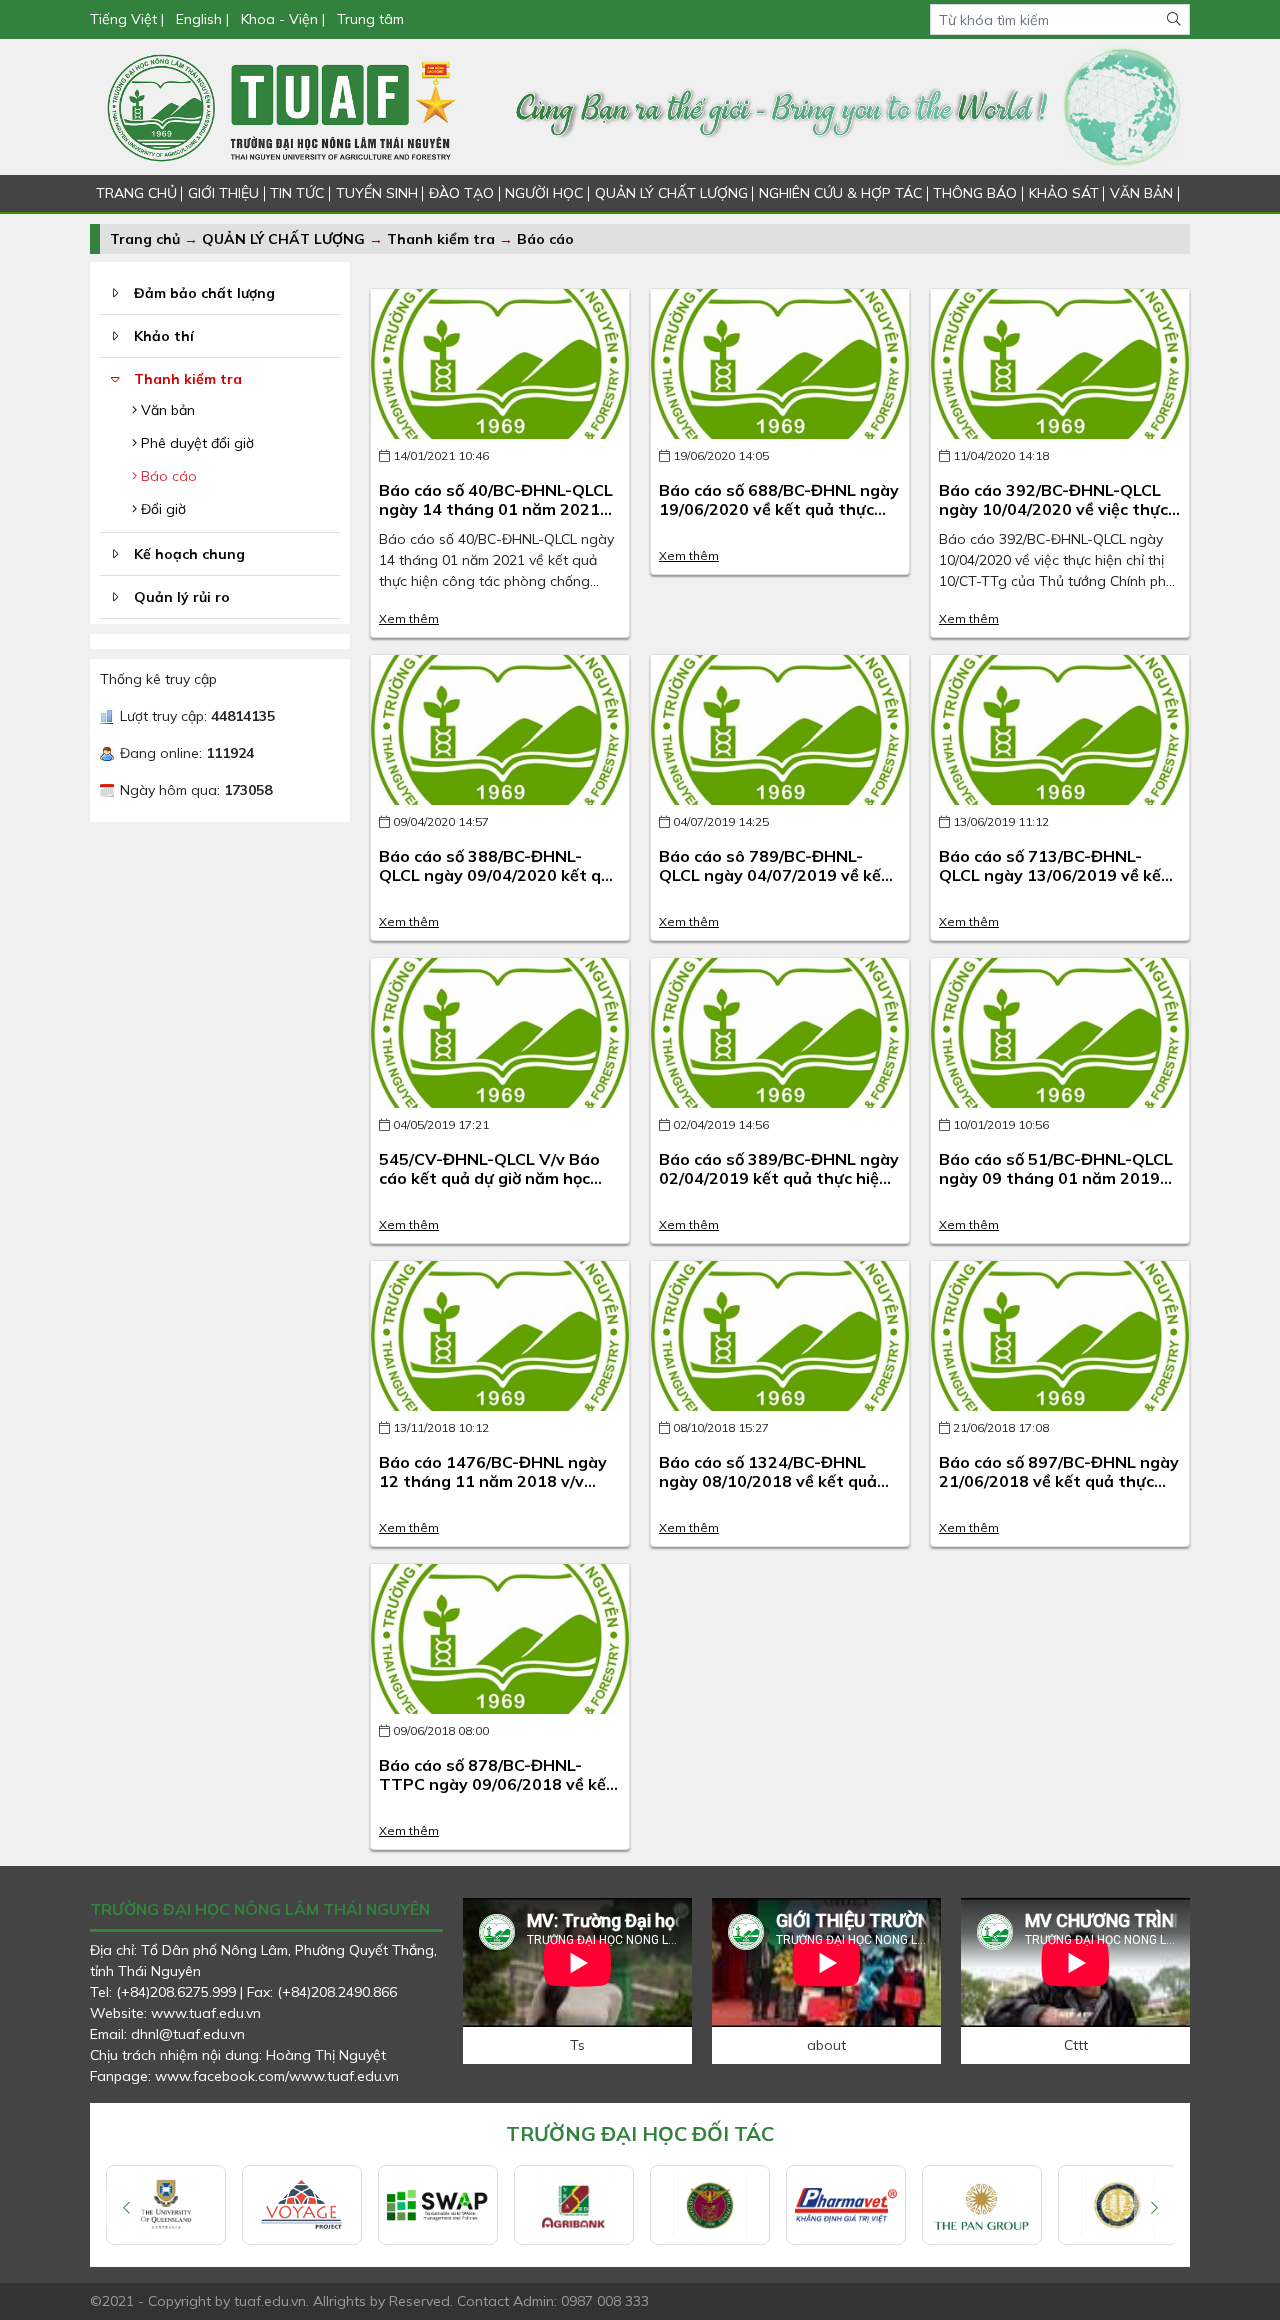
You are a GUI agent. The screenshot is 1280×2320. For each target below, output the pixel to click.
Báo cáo (545, 239)
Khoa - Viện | (283, 19)
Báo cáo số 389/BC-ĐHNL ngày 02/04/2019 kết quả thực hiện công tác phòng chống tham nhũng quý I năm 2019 (779, 1188)
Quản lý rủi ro (182, 597)
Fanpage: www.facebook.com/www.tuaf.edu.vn (244, 2076)
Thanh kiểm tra (441, 239)
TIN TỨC (297, 193)
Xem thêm (409, 618)
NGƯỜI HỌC (544, 193)
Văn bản (166, 410)
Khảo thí (164, 336)
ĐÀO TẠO (461, 193)
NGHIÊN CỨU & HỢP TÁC (840, 193)
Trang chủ (145, 239)
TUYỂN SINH (377, 193)
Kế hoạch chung (189, 554)
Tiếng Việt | (129, 19)
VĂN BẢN (1141, 193)
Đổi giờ (161, 509)
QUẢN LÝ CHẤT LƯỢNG (671, 193)
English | (202, 19)
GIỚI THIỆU (223, 193)
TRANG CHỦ (136, 193)
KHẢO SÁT (1064, 193)
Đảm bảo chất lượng (204, 293)
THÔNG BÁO (975, 193)
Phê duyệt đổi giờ (195, 443)
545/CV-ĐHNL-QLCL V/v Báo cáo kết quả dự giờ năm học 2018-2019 (489, 1178)
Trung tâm (370, 19)
